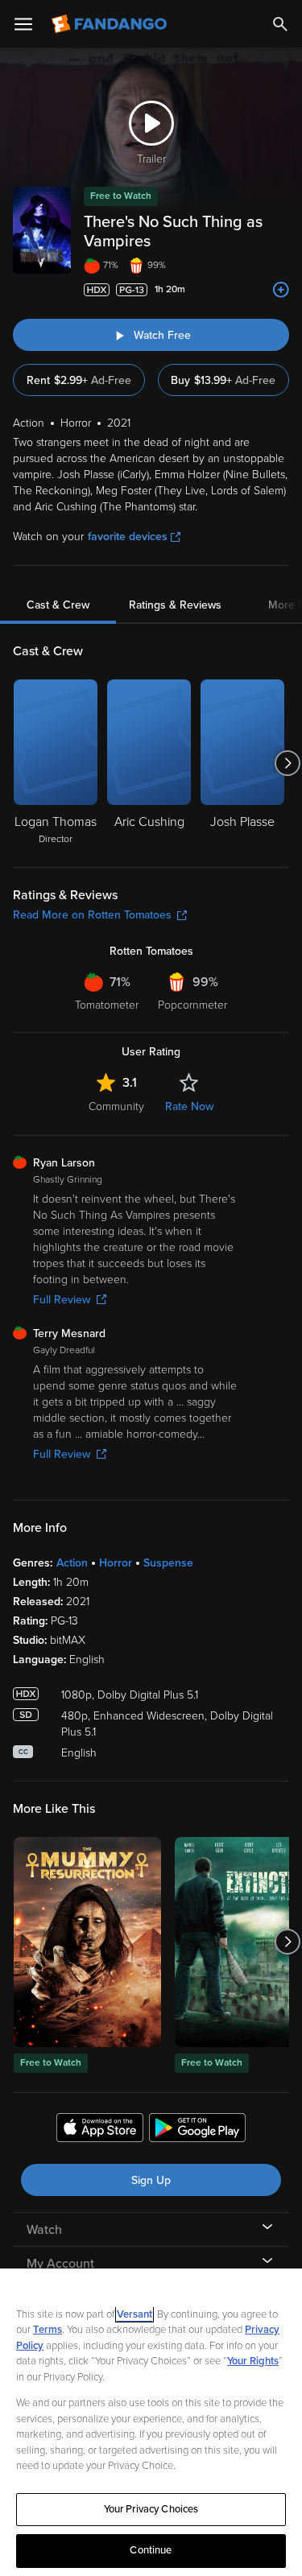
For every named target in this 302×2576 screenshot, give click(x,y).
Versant (134, 2314)
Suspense (168, 1563)
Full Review (62, 1300)
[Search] (280, 24)
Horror (116, 1563)
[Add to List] (281, 290)
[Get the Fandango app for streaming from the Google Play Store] (197, 2130)
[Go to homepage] (111, 24)
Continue (151, 2550)
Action (72, 1563)
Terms (48, 2330)
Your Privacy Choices (151, 2509)
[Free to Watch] (87, 1942)
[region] (151, 2422)
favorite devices (128, 537)
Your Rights (253, 2361)
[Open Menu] (23, 24)
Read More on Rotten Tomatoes (92, 915)
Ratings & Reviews (175, 605)
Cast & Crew (58, 605)
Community (116, 1106)
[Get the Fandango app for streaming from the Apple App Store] (100, 2130)
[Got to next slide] (287, 763)
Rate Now (189, 1106)
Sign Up (151, 2180)
